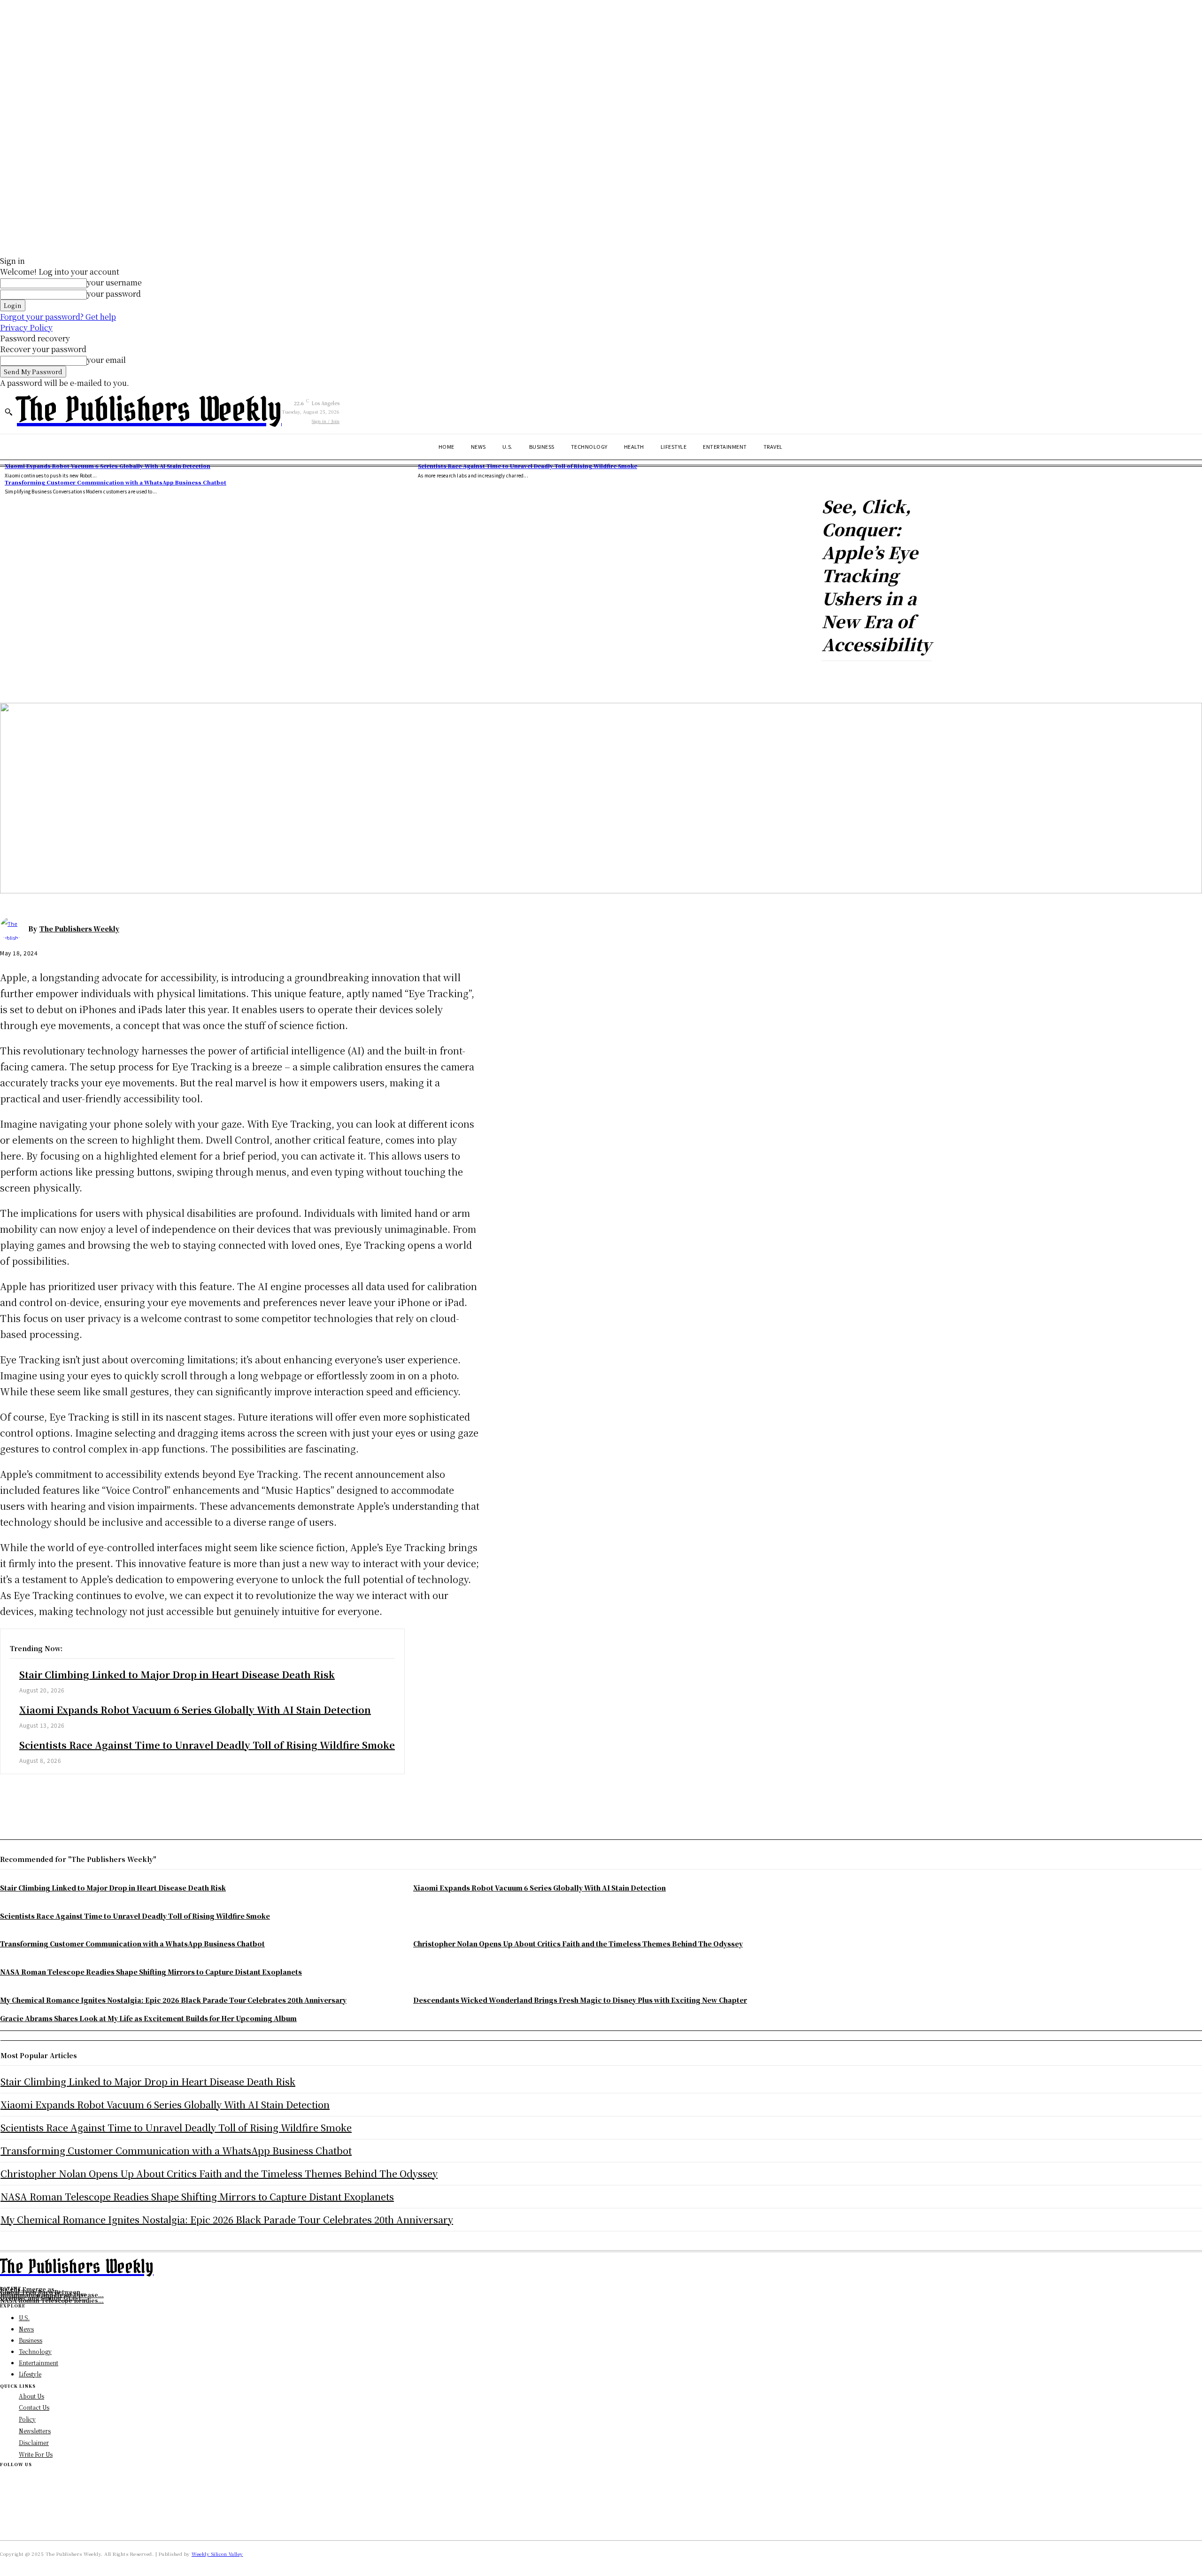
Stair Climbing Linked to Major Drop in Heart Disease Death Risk (177, 1674)
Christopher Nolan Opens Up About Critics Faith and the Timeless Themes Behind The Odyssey (219, 2173)
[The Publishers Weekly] (14, 929)
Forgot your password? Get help (58, 317)
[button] (8, 412)
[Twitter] (49, 1798)
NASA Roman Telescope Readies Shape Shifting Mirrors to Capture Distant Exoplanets (197, 2196)
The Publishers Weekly (79, 929)
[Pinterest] (83, 1798)
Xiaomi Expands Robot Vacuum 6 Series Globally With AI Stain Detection (108, 466)
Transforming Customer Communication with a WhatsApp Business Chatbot (116, 482)
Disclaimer (34, 2442)
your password (114, 294)
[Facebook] (15, 1798)
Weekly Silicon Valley (217, 2554)
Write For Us (36, 2454)
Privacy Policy (26, 327)
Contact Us (34, 2407)
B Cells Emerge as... (30, 2289)
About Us (31, 2396)
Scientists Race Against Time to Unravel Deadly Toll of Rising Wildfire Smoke (528, 466)
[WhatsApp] (117, 1798)
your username (114, 282)
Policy (27, 2419)
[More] (237, 676)
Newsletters (35, 2431)
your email (106, 360)
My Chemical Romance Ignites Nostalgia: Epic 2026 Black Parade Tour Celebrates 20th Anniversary (227, 2219)
